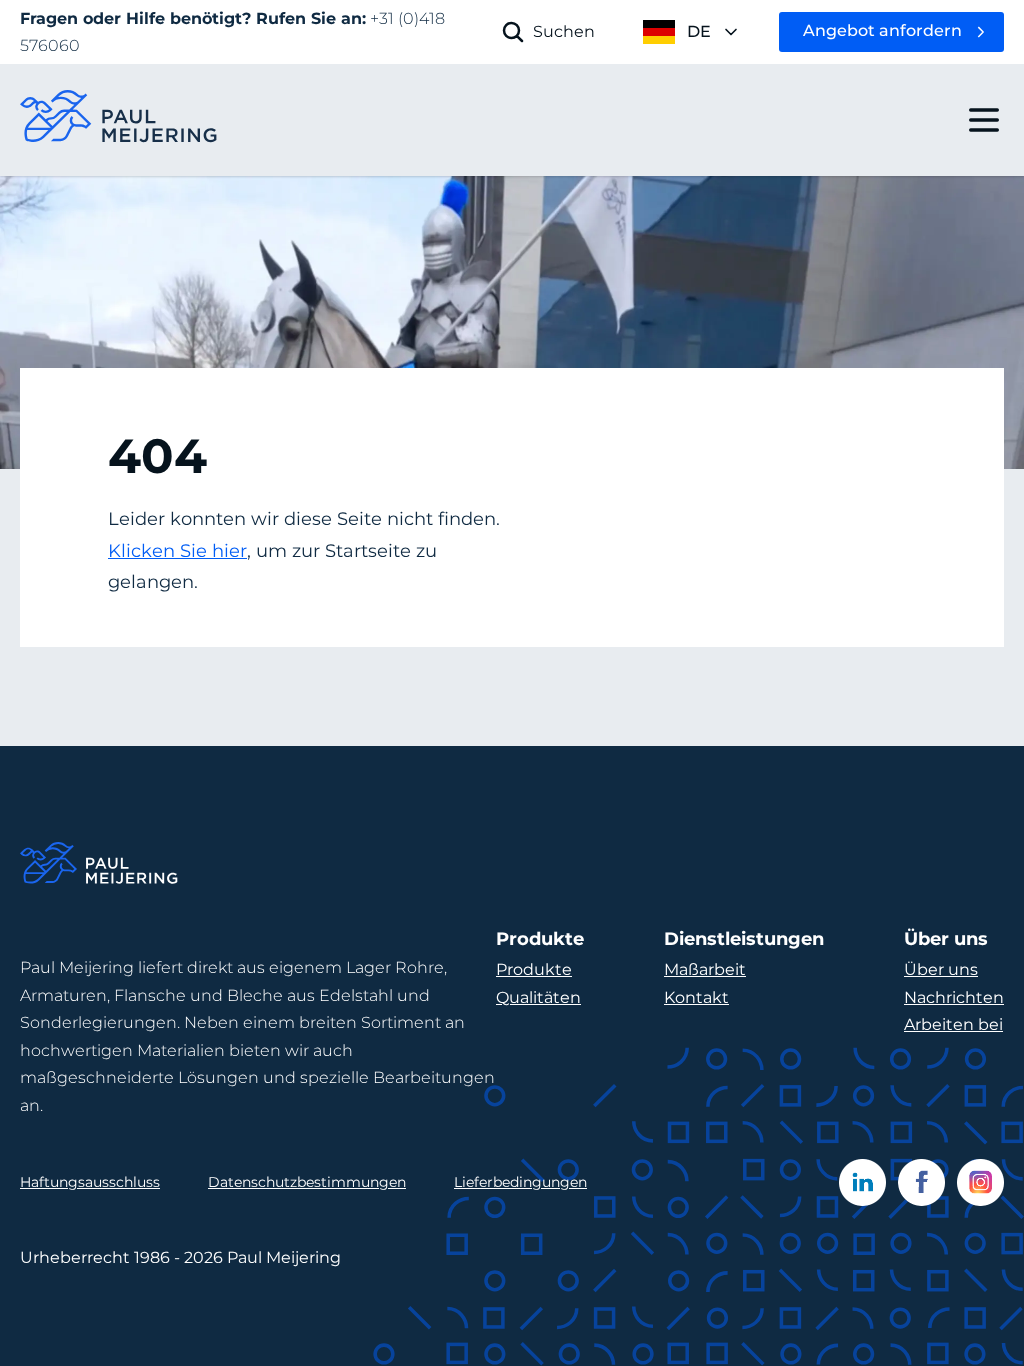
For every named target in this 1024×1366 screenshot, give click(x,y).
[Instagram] (980, 1182)
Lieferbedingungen (520, 1182)
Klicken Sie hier (177, 551)
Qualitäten (538, 997)
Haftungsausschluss (90, 1182)
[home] (120, 120)
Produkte (534, 969)
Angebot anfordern (882, 30)
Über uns (941, 969)
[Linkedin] (862, 1182)
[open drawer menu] (984, 120)
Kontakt (696, 997)
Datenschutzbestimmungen (307, 1182)
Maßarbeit (705, 969)
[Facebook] (921, 1182)
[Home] (100, 866)
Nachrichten (954, 997)
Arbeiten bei (953, 1024)
